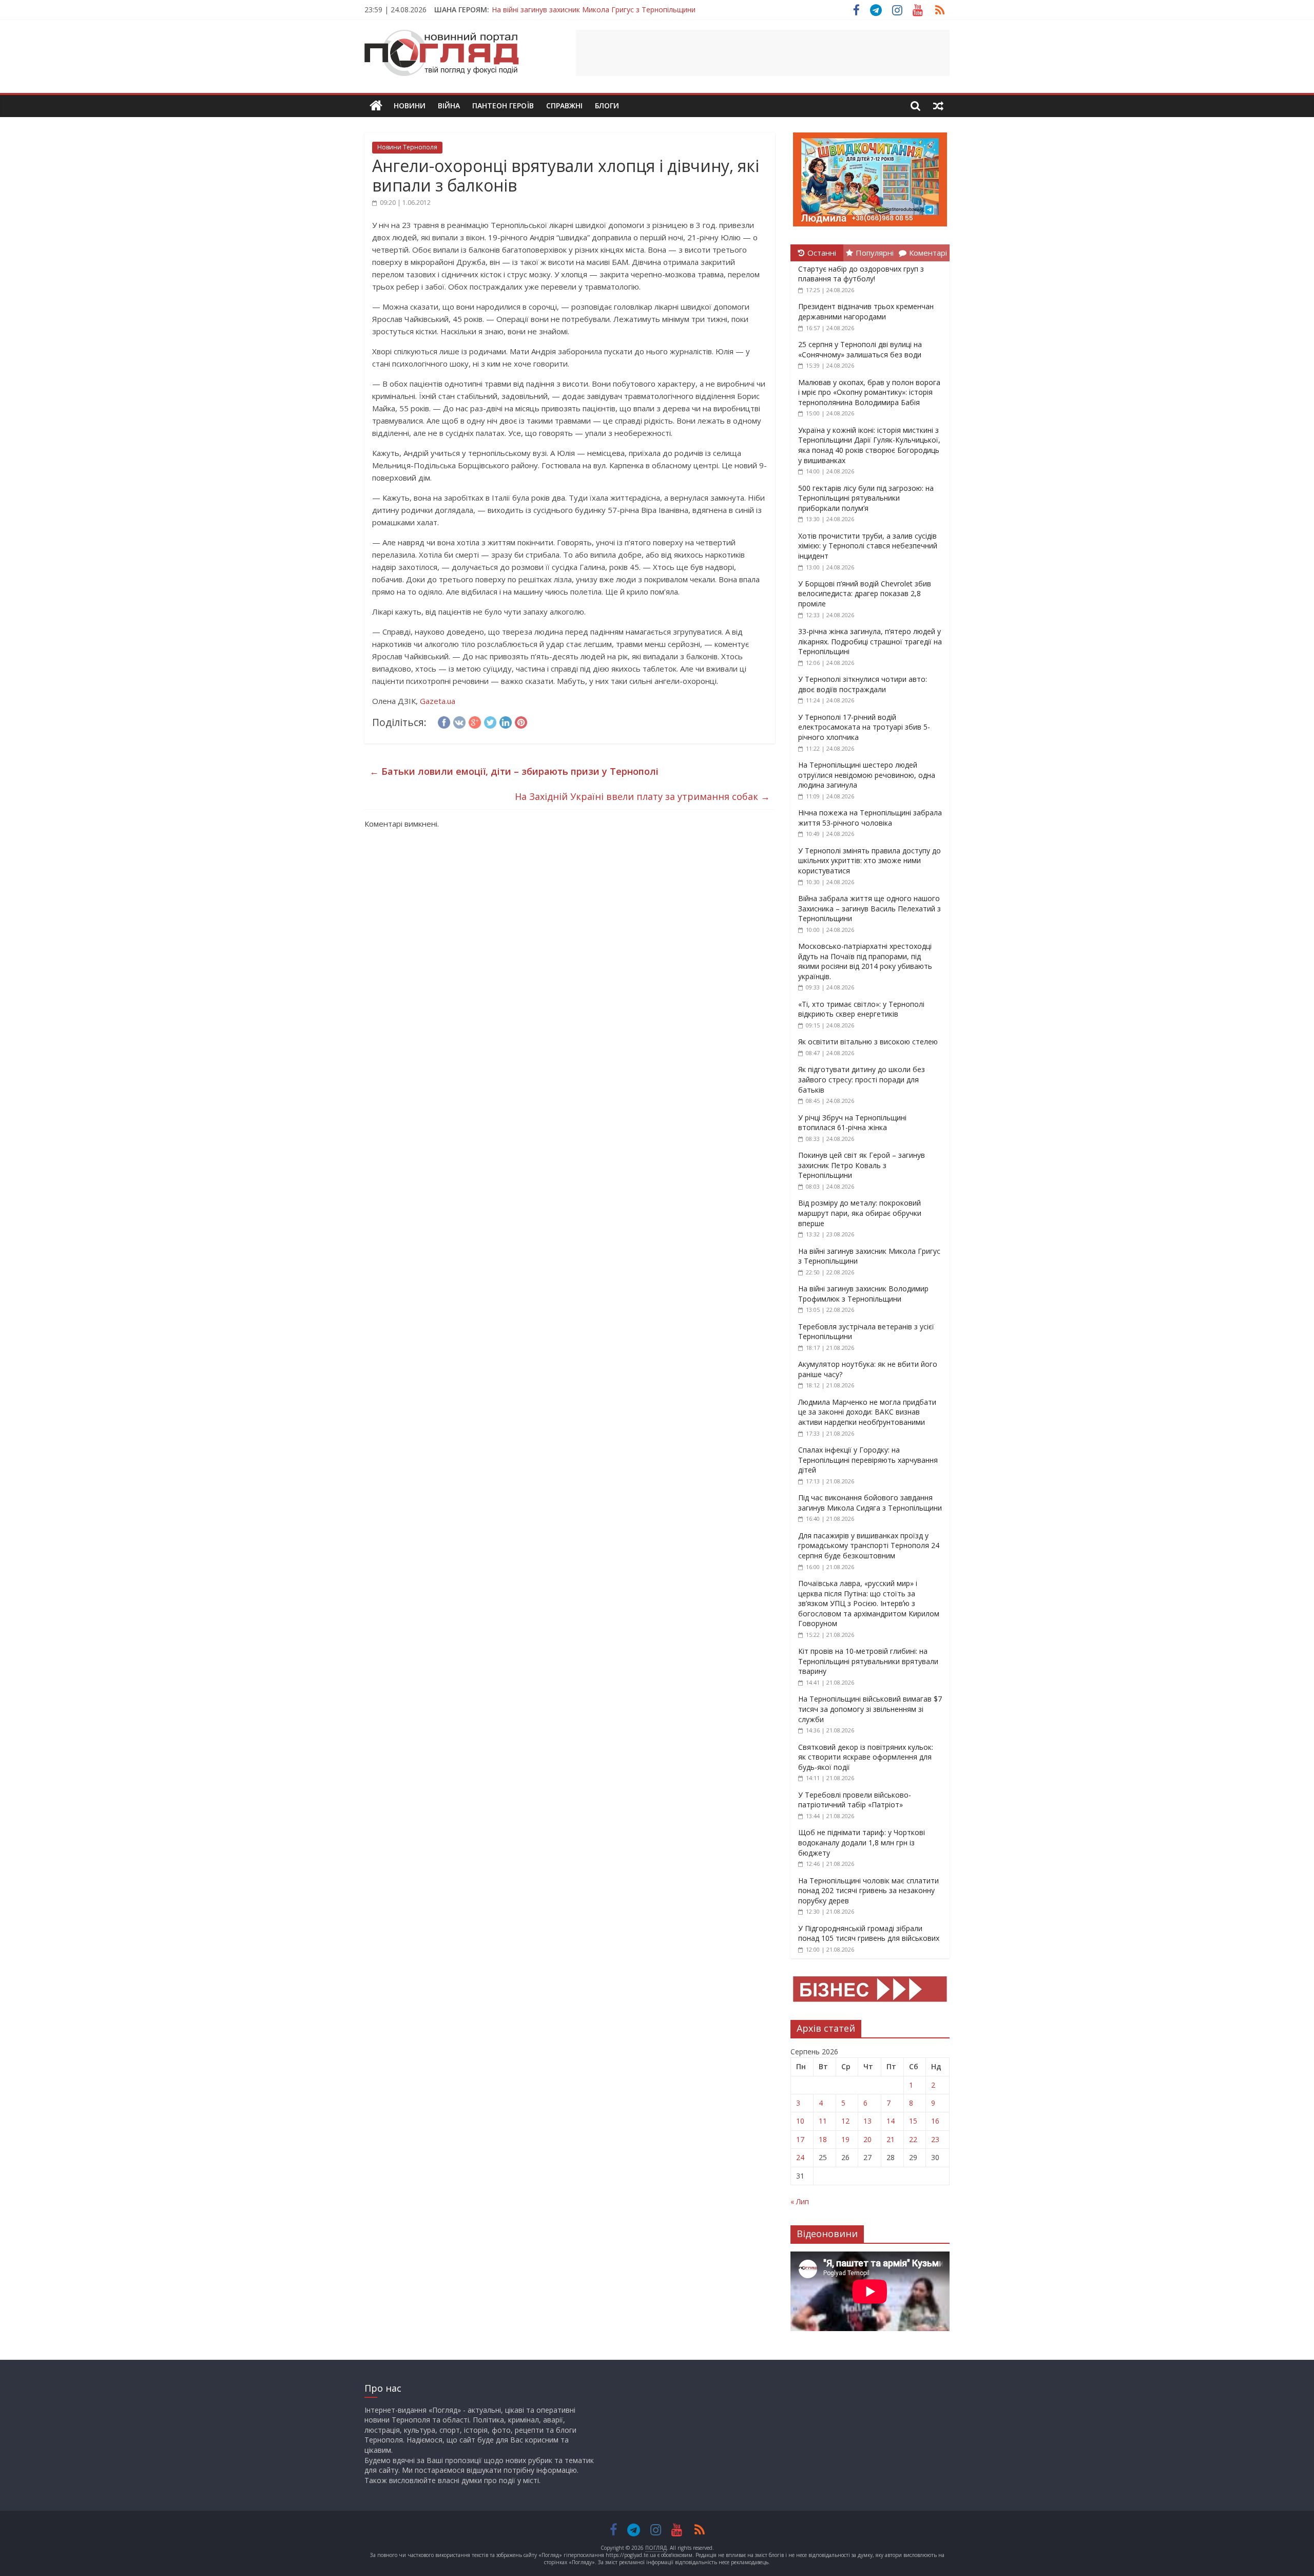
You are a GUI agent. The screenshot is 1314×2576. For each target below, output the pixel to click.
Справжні (564, 106)
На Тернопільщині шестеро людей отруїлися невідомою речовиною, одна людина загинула (867, 775)
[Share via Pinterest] (521, 721)
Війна (449, 106)
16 (935, 2121)
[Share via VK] (459, 721)
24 (800, 2157)
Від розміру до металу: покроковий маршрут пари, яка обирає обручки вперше (860, 1213)
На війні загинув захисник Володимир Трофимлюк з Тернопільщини (863, 1294)
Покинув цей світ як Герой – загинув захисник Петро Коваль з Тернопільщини (862, 1165)
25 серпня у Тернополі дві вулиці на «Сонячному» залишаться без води (860, 349)
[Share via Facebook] (444, 721)
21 (891, 2139)
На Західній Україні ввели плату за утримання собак (642, 796)
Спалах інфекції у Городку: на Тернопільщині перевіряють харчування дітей (868, 1460)
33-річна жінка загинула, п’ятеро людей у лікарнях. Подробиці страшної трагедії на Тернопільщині (870, 641)
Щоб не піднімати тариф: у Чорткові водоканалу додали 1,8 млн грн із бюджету (862, 1842)
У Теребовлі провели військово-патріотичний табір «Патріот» (855, 1800)
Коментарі (928, 253)
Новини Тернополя (407, 147)
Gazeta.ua (438, 701)
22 (913, 2139)
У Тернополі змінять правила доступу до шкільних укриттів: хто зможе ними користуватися (869, 861)
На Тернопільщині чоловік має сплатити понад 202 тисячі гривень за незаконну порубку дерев (868, 1891)
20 (867, 2139)
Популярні (875, 253)
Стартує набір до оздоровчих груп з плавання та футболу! (861, 274)
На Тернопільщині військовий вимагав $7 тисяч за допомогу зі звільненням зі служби (870, 1709)
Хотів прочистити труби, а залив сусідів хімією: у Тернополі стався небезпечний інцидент (868, 546)
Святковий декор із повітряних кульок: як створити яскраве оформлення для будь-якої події (866, 1757)
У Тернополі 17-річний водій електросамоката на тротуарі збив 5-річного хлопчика (864, 727)
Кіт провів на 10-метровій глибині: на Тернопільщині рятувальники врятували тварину (868, 1661)
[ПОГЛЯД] (376, 106)
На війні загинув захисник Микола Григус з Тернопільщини (594, 9)
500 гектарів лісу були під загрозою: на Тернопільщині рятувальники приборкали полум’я (866, 498)
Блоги (607, 106)
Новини (410, 106)
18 (823, 2139)
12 (845, 2121)
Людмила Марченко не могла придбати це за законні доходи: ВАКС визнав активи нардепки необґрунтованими (867, 1412)
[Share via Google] (475, 721)
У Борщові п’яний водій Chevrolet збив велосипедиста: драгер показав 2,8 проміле (865, 594)
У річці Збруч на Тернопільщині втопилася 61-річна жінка (852, 1123)
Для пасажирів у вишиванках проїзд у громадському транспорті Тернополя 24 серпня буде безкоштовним (869, 1545)
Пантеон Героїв (503, 106)
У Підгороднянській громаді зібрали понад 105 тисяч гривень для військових (869, 1933)
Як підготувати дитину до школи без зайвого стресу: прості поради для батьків (862, 1079)
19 (845, 2139)
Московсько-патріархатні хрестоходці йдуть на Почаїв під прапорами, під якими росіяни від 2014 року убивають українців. (865, 961)
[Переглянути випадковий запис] (938, 106)
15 (913, 2121)
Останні (822, 253)
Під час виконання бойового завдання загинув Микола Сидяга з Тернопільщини (870, 1503)
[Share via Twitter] (490, 721)
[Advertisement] (763, 53)
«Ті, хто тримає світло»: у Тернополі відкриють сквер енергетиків (861, 1009)
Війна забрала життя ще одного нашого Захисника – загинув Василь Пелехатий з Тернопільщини (869, 908)
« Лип (800, 2201)
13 (867, 2121)
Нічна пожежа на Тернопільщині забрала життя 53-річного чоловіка (870, 818)
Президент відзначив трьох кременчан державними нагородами (866, 311)
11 (823, 2121)
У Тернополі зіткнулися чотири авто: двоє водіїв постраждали (863, 684)
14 (891, 2121)
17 (800, 2139)
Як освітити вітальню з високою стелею (868, 1042)
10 (800, 2121)
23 (935, 2139)
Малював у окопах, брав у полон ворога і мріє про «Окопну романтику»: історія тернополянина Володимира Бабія (869, 392)
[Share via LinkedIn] (506, 721)
